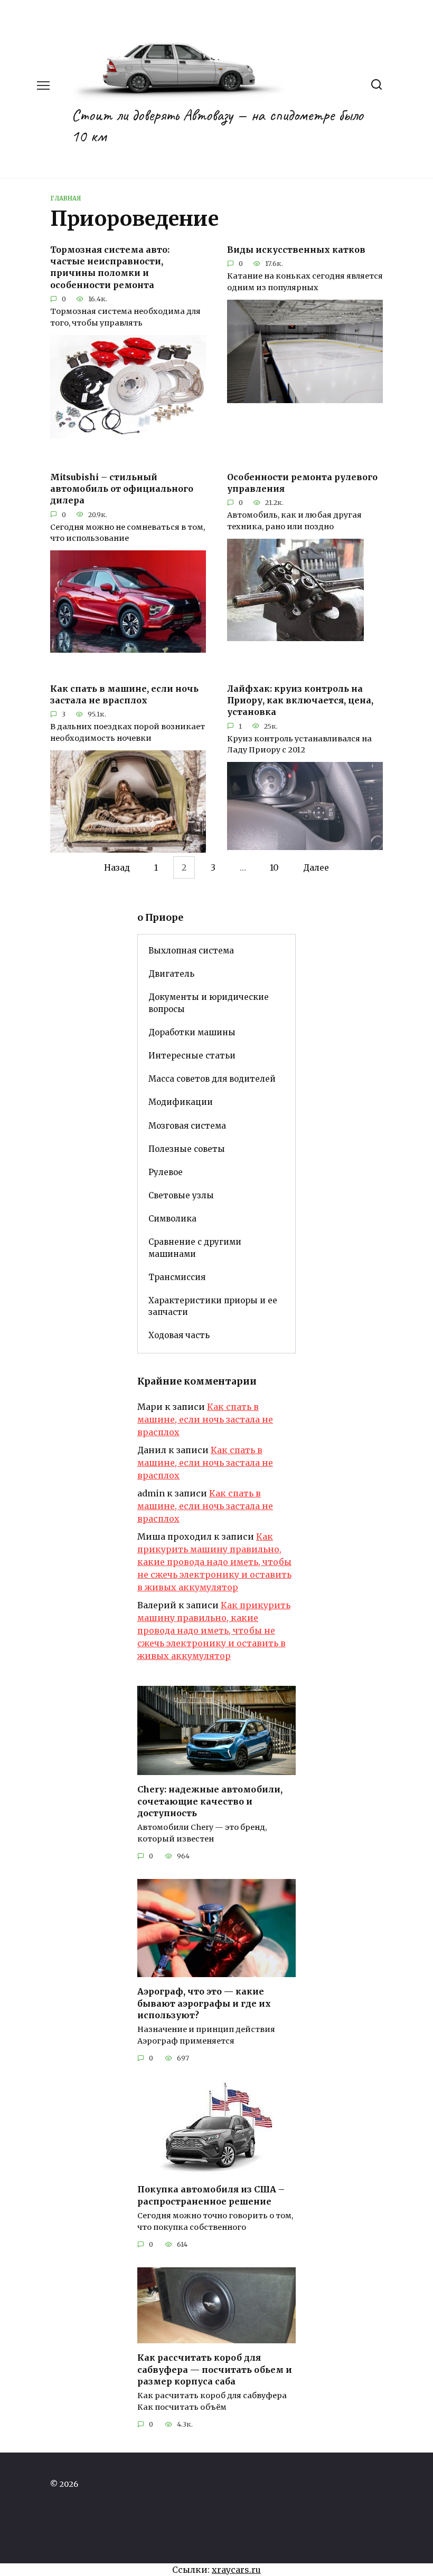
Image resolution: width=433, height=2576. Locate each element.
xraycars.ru (236, 2570)
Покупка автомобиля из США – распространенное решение (211, 2195)
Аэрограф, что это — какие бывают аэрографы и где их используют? (204, 2003)
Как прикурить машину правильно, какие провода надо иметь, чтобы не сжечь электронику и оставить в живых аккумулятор (214, 1562)
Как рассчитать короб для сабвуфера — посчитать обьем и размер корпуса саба (215, 2369)
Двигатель (171, 974)
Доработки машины (192, 1032)
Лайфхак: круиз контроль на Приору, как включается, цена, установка (300, 700)
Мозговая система (187, 1126)
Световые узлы (181, 1195)
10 (274, 867)
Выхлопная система (191, 951)
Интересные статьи (192, 1056)
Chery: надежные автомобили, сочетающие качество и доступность (210, 1801)
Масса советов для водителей (212, 1079)
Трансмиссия (177, 1277)
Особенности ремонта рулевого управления (302, 482)
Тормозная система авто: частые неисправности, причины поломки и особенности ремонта (110, 267)
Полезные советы (187, 1149)
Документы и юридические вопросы (209, 1003)
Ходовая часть (179, 1335)
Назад (117, 867)
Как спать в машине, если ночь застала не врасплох (124, 694)
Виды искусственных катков (296, 249)
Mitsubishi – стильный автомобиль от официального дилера (122, 488)
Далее (316, 867)
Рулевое (166, 1172)
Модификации (181, 1102)
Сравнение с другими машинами (195, 1248)
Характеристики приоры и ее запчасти (213, 1306)
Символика (172, 1219)
